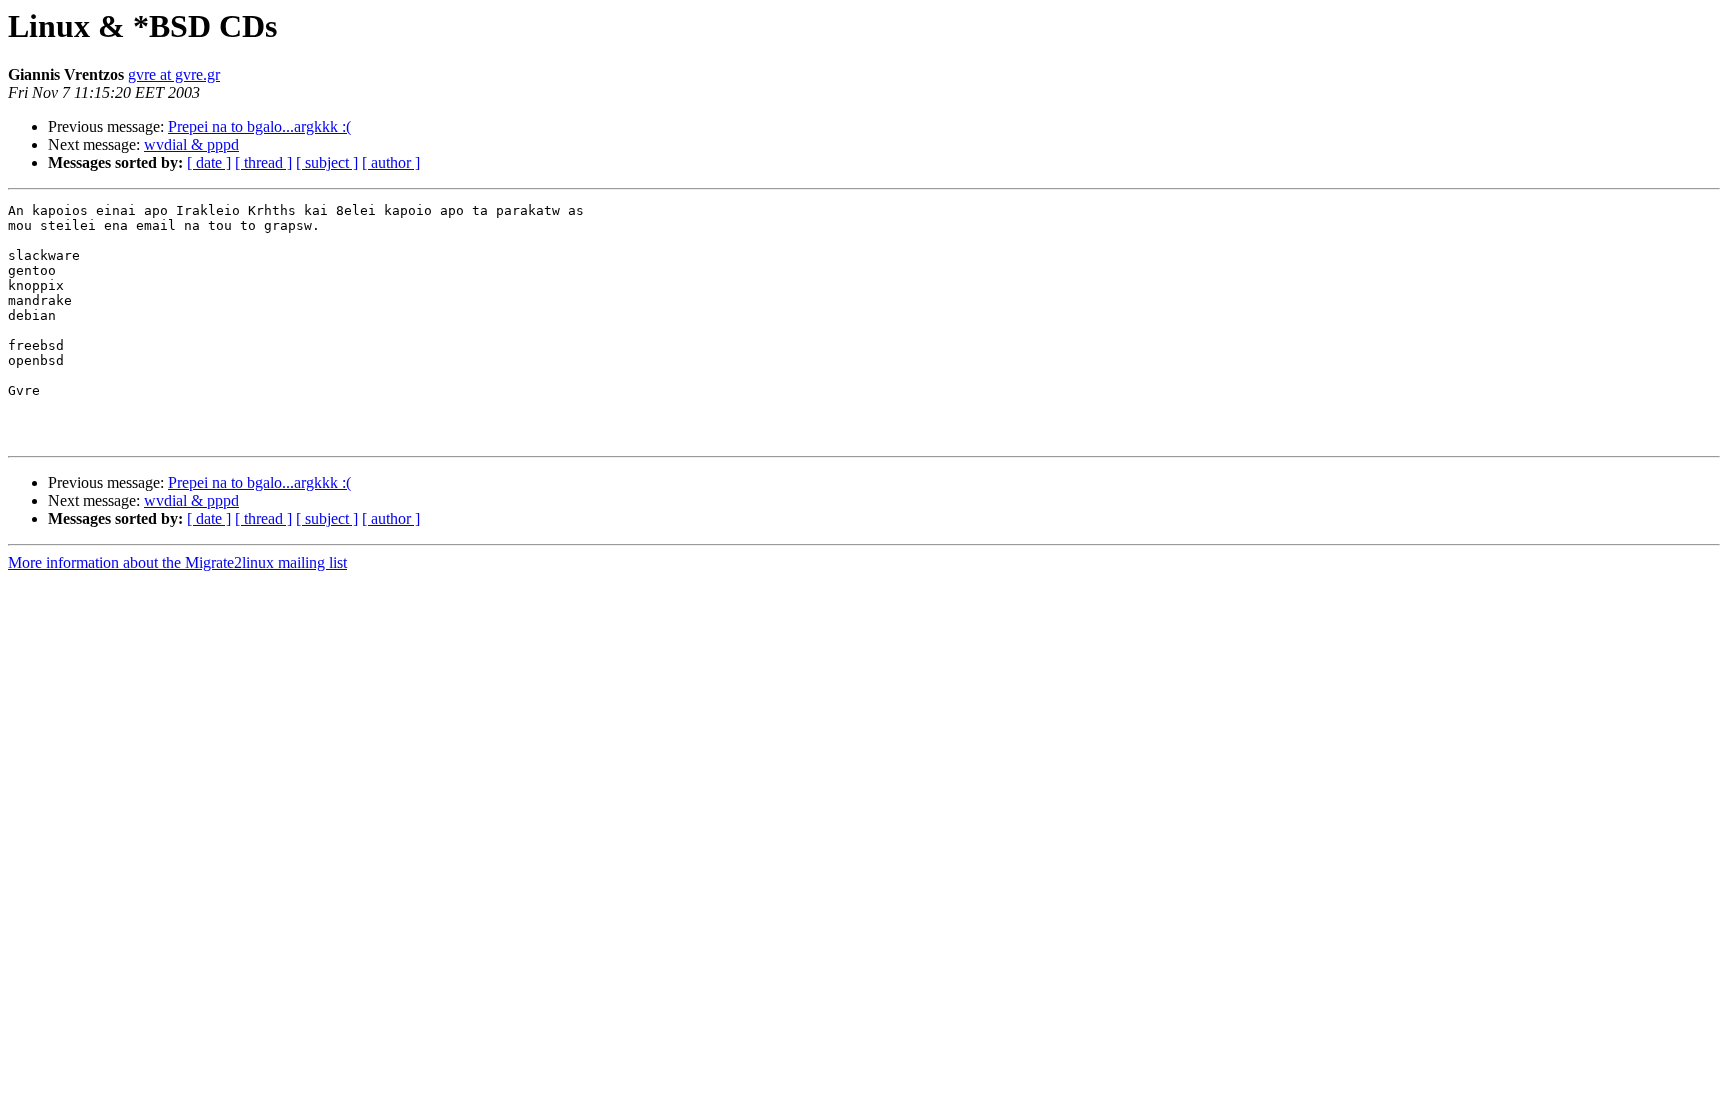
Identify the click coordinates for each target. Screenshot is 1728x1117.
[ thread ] (263, 162)
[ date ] (209, 162)
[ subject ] (327, 162)
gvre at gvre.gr (174, 74)
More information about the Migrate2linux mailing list (177, 562)
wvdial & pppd (191, 144)
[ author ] (391, 162)
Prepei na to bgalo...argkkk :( (259, 126)
